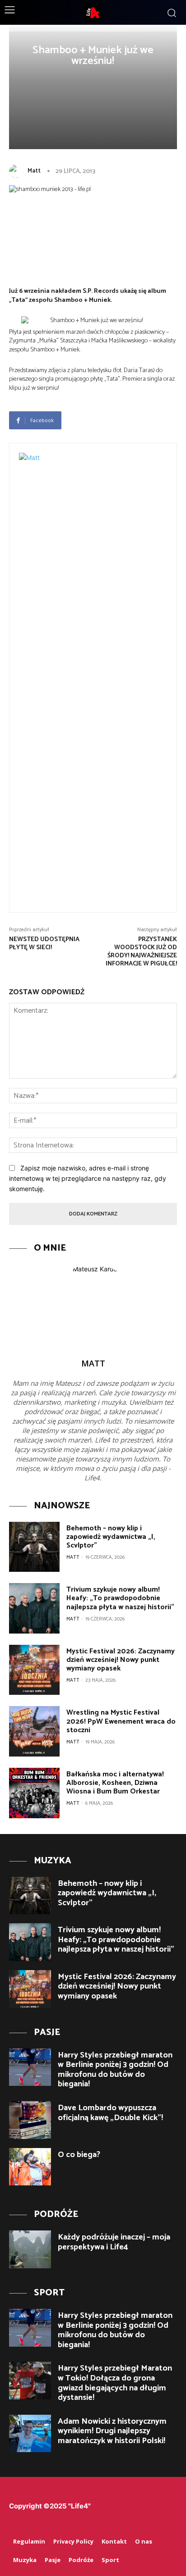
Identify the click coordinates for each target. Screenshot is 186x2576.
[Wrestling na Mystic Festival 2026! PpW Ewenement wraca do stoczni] (34, 1731)
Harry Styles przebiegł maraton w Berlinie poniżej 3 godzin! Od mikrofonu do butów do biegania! (115, 2070)
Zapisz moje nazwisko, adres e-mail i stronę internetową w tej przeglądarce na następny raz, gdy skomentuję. (88, 1178)
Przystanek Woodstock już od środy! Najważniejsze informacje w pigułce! (141, 951)
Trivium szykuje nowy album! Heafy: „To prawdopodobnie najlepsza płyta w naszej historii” (120, 1598)
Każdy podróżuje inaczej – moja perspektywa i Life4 (114, 2242)
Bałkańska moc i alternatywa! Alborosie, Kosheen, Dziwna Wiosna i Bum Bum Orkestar (115, 1783)
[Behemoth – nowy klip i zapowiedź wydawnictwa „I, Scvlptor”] (34, 1547)
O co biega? (79, 2155)
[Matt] (18, 171)
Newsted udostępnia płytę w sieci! (44, 944)
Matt (34, 171)
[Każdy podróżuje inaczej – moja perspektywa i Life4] (30, 2249)
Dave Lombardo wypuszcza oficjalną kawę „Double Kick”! (110, 2113)
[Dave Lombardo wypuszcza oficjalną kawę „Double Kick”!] (30, 2120)
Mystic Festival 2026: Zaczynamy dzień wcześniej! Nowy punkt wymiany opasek (121, 1660)
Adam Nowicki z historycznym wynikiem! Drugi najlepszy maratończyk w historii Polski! (112, 2431)
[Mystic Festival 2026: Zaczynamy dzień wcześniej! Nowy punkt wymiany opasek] (34, 1670)
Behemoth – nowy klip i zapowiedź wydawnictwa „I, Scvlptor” (111, 1537)
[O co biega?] (30, 2167)
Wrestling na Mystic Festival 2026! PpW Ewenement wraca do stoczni (121, 1721)
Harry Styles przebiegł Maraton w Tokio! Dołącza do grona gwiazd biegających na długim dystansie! (115, 2383)
